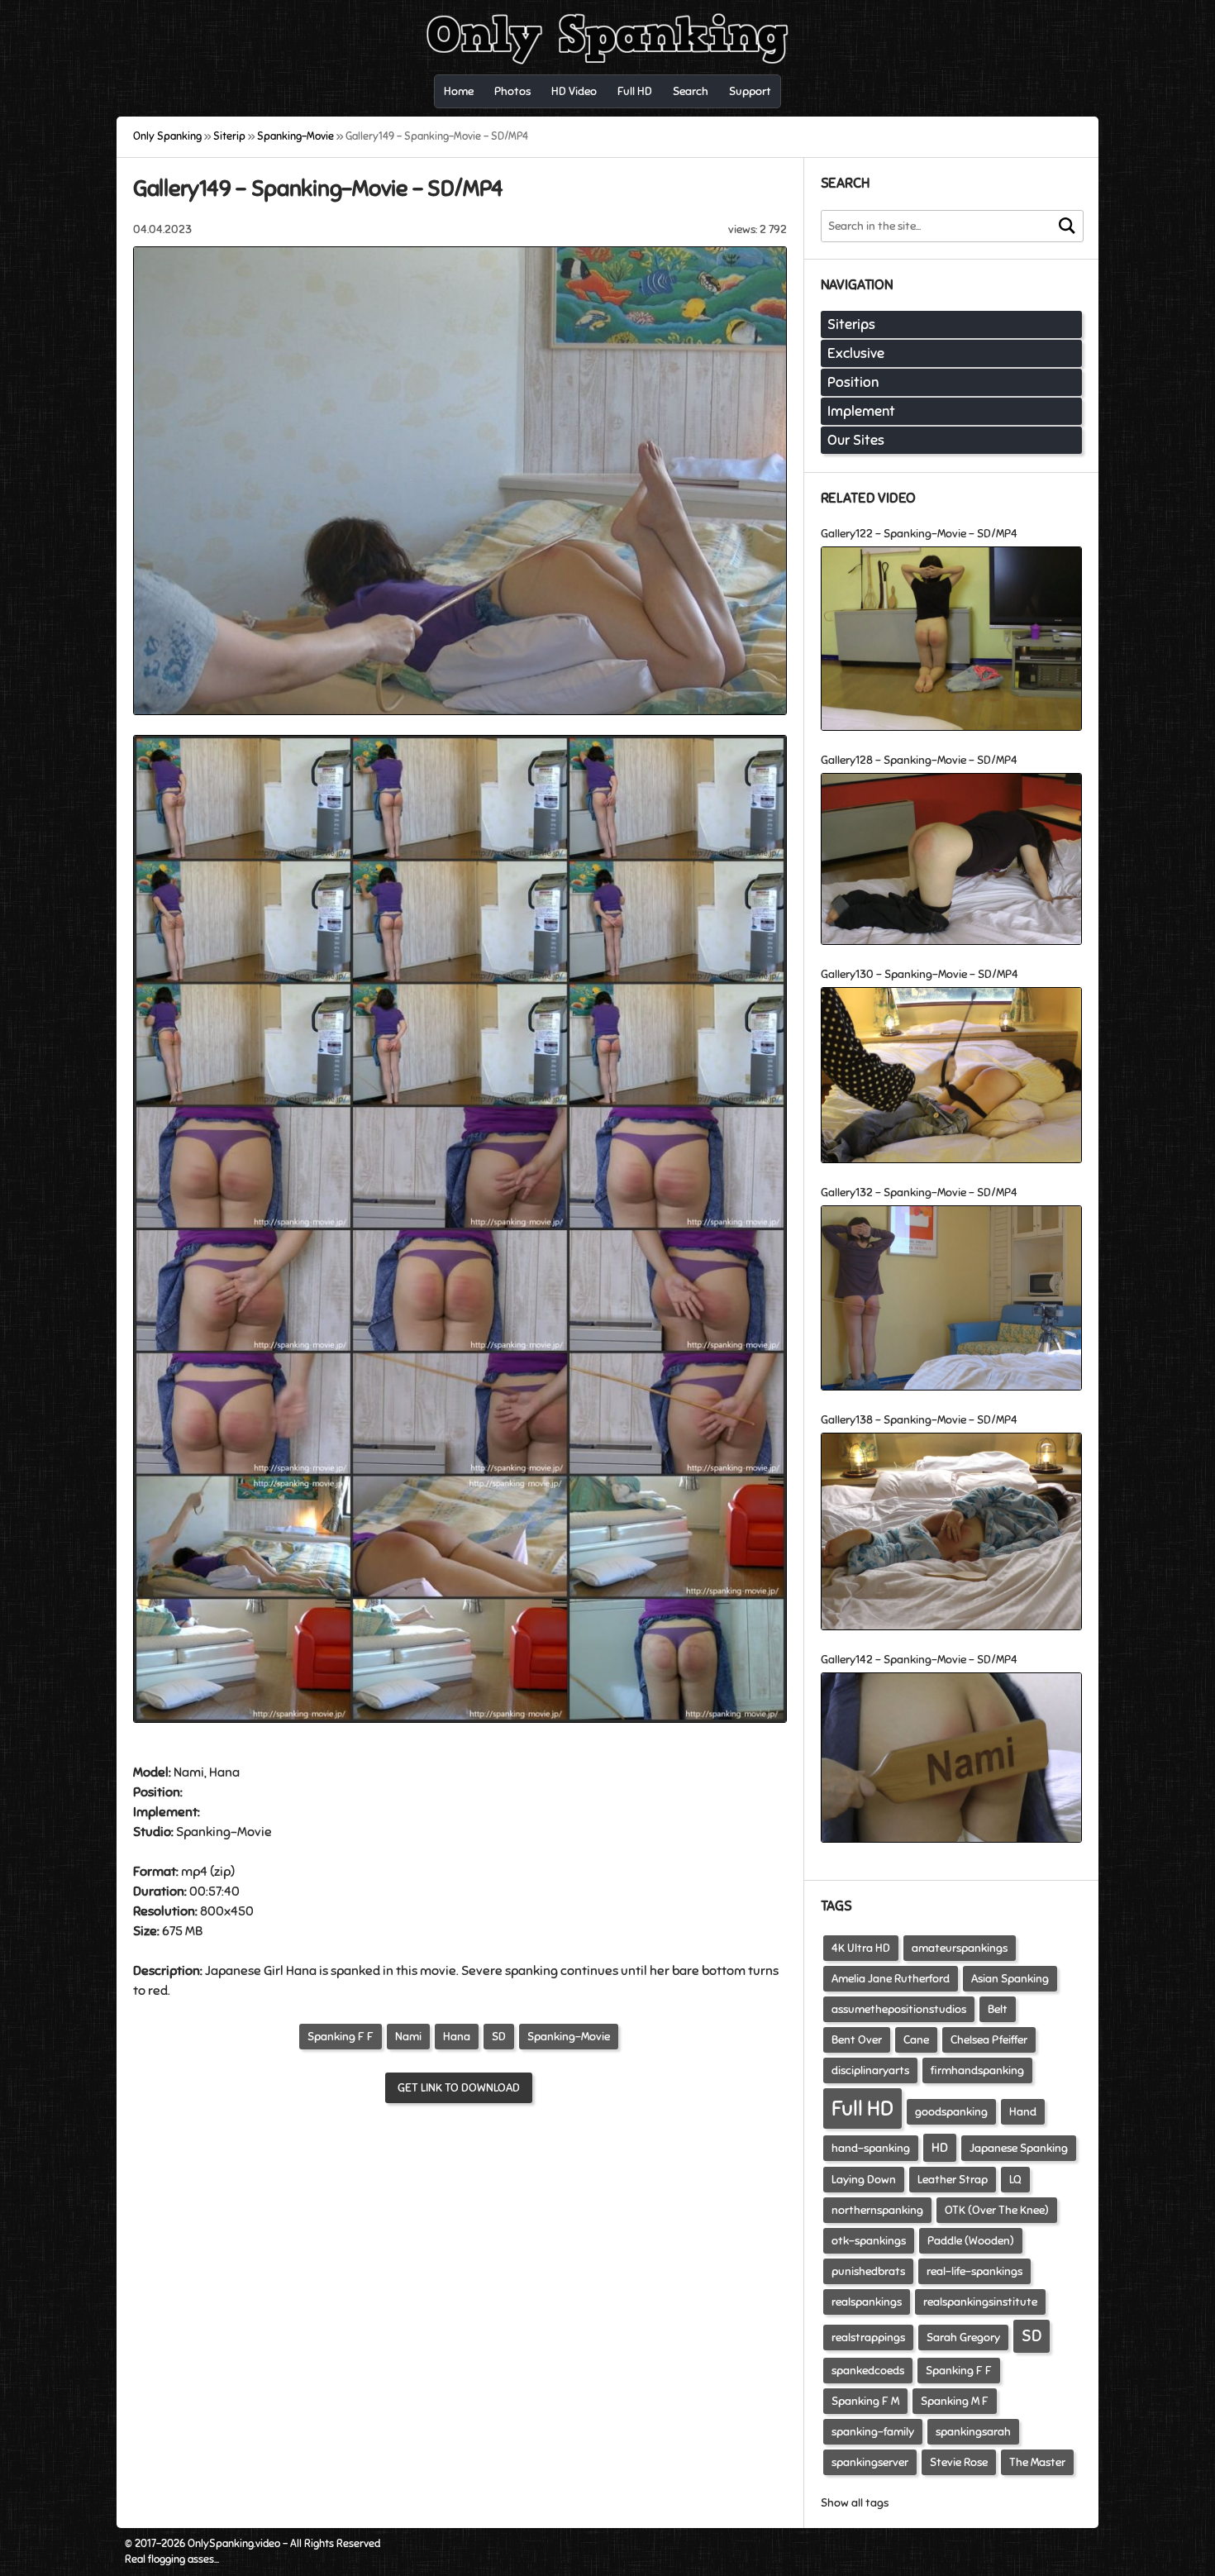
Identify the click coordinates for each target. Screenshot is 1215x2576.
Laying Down (864, 2180)
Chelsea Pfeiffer (989, 2040)
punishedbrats (868, 2271)
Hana (457, 2037)
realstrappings (868, 2337)
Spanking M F (955, 2401)
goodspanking (951, 2112)
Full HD (862, 2109)
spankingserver (870, 2462)
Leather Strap (953, 2180)
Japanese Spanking (1019, 2148)
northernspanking (877, 2210)
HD (940, 2148)
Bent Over (857, 2040)
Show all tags (855, 2503)
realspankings (867, 2302)
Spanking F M (865, 2401)
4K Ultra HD (861, 1948)
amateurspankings (960, 1948)
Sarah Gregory (963, 2337)
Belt (998, 2009)
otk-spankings (869, 2241)
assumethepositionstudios (899, 2009)
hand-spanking (871, 2148)
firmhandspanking (977, 2070)
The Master (1037, 2462)
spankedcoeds (868, 2371)
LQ (1015, 2180)
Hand (1023, 2112)
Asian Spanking (1010, 1979)
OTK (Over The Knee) (997, 2210)
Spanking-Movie (569, 2037)
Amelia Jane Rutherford (891, 1979)
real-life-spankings (974, 2271)
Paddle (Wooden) (971, 2241)
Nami (408, 2037)
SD (499, 2037)
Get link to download (459, 2088)
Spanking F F (341, 2037)
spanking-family (873, 2432)
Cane (916, 2040)
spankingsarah (973, 2432)
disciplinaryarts (870, 2070)
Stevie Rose (959, 2462)
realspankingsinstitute (980, 2302)
